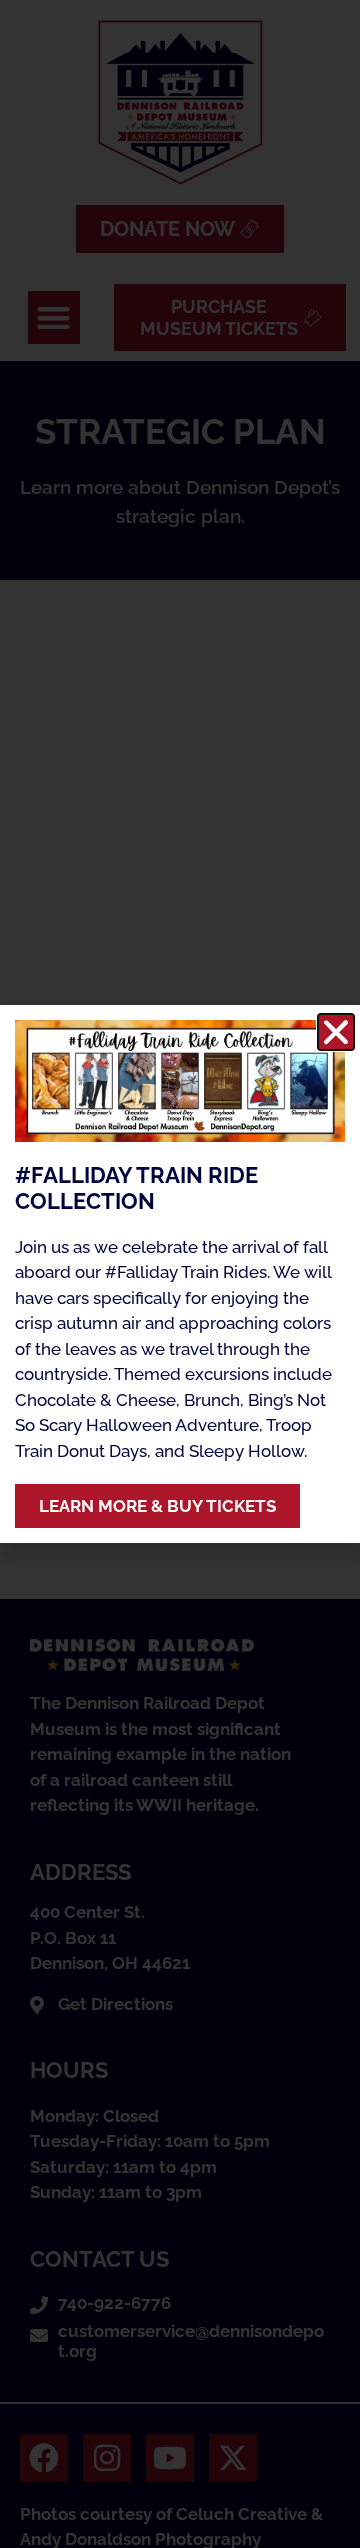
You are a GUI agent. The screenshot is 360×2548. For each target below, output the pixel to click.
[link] (157, 1506)
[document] (180, 1274)
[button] (336, 1032)
